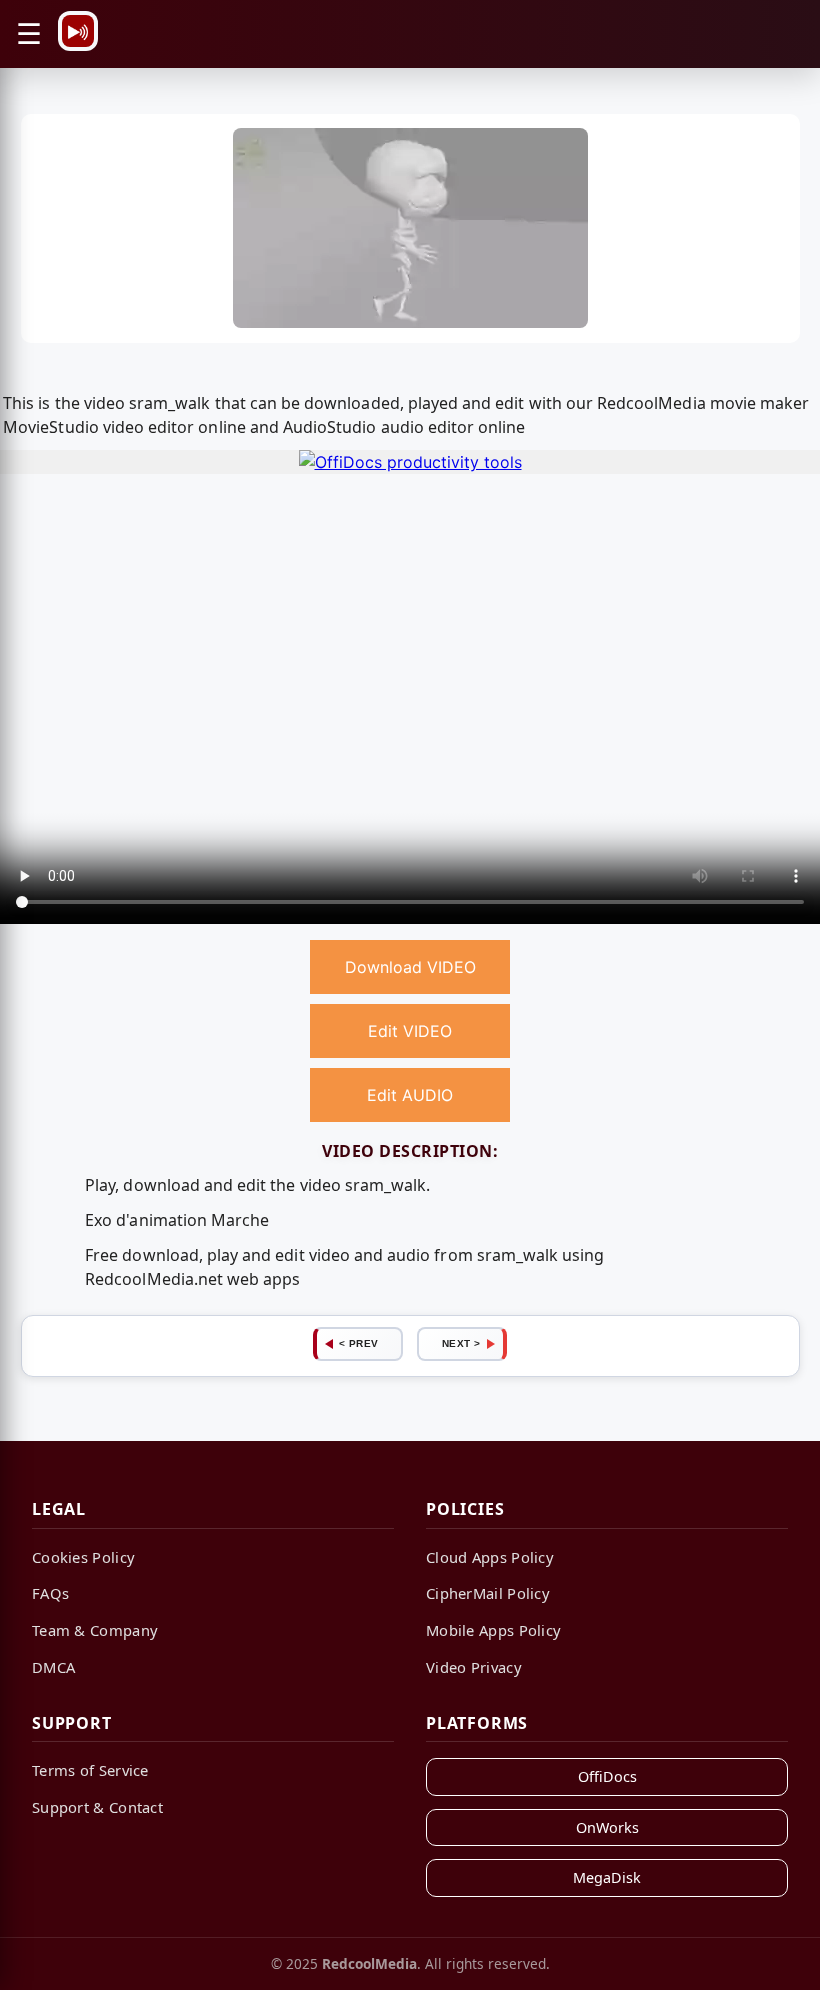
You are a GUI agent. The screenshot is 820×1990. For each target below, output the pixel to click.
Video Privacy (474, 1667)
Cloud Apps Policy (490, 1557)
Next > (461, 1343)
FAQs (50, 1593)
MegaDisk (607, 1877)
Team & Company (95, 1630)
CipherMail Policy (488, 1593)
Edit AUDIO (410, 1095)
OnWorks (607, 1827)
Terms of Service (90, 1770)
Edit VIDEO (410, 1031)
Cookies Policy (83, 1557)
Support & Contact (97, 1807)
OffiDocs (607, 1776)
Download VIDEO (410, 967)
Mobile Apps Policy (493, 1630)
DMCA (53, 1667)
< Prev (359, 1343)
